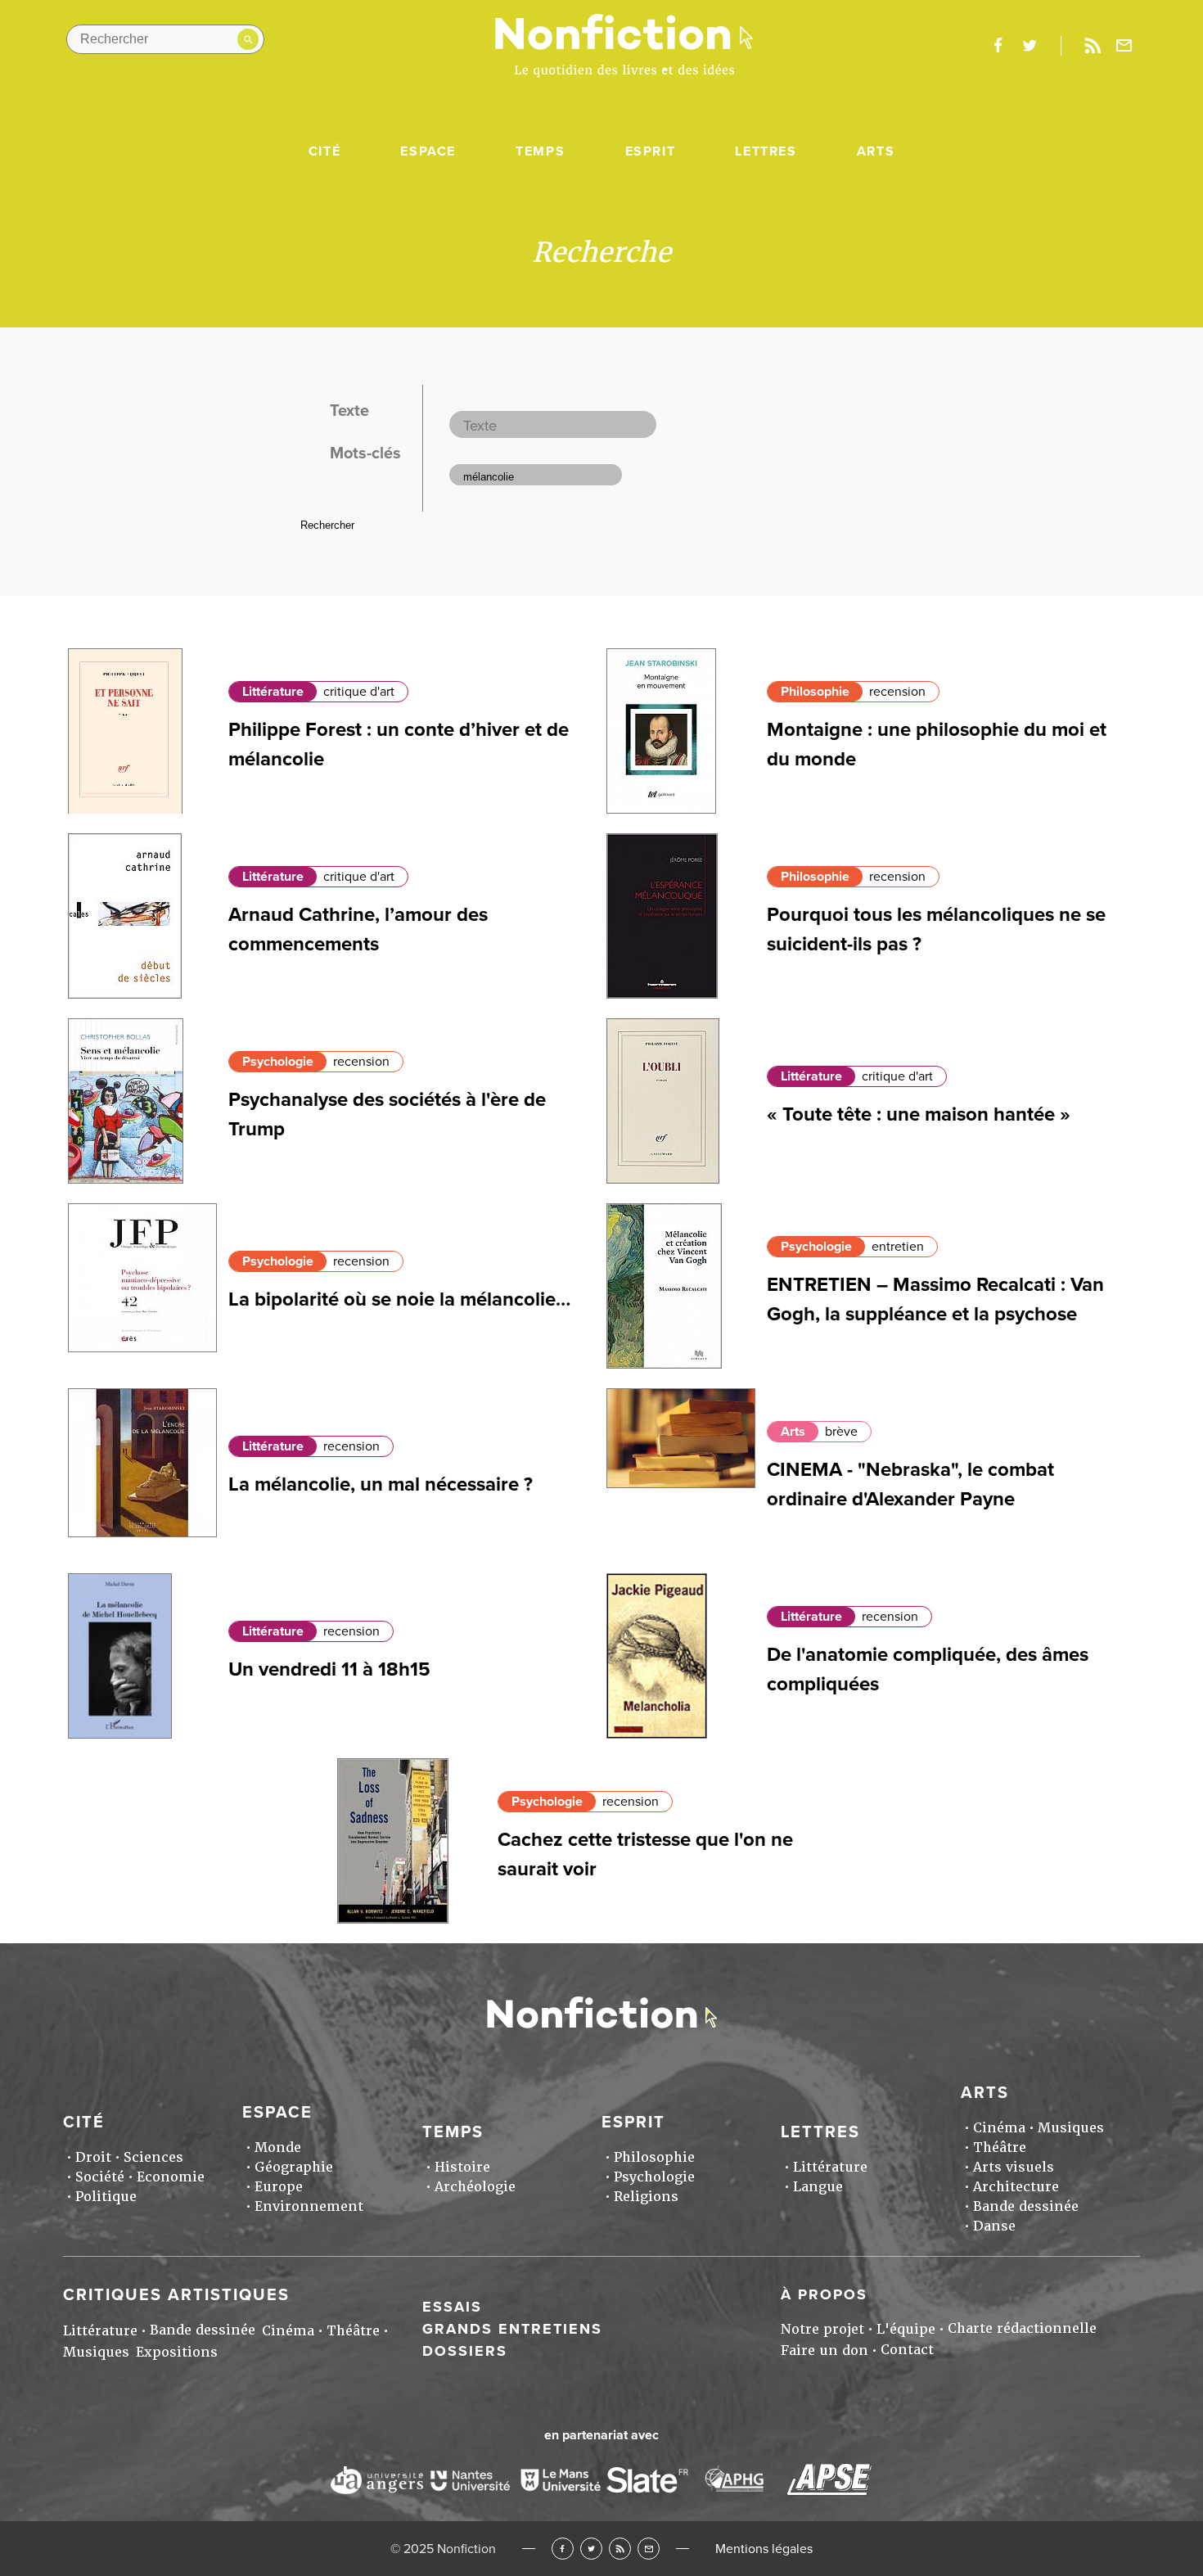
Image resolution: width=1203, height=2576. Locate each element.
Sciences (153, 2157)
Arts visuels (1014, 2167)
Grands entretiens (512, 2329)
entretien (898, 1247)
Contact (907, 2350)
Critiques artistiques (176, 2295)
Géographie (294, 2167)
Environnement (309, 2206)
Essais (452, 2307)
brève (841, 1432)
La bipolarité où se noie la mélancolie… (399, 1299)
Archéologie (475, 2187)
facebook (998, 46)
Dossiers (465, 2351)
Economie (171, 2177)
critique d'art (359, 692)
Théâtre (1000, 2147)
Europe (279, 2187)
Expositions (177, 2352)
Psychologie (278, 1062)
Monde (278, 2147)
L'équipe (906, 2329)
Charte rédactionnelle (1022, 2328)
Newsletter (1124, 46)
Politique (106, 2197)
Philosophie (815, 692)
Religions (646, 2197)
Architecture (1016, 2187)
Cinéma (999, 2128)
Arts (876, 151)
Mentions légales (764, 2549)
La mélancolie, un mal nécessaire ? (381, 1484)
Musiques (1071, 2128)
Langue (818, 2187)
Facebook (563, 2549)
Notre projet (822, 2329)
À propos (824, 2294)
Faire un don (825, 2350)
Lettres (766, 151)
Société (100, 2177)
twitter (1030, 46)
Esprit (651, 151)
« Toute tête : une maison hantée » (919, 1114)
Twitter (591, 2549)
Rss (1093, 46)
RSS (620, 2549)
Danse (994, 2226)
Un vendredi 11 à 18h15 (329, 1669)
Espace (428, 151)
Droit (93, 2157)
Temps (540, 151)
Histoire (462, 2167)
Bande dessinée (1026, 2206)
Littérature (273, 692)
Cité (324, 151)
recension (897, 692)
